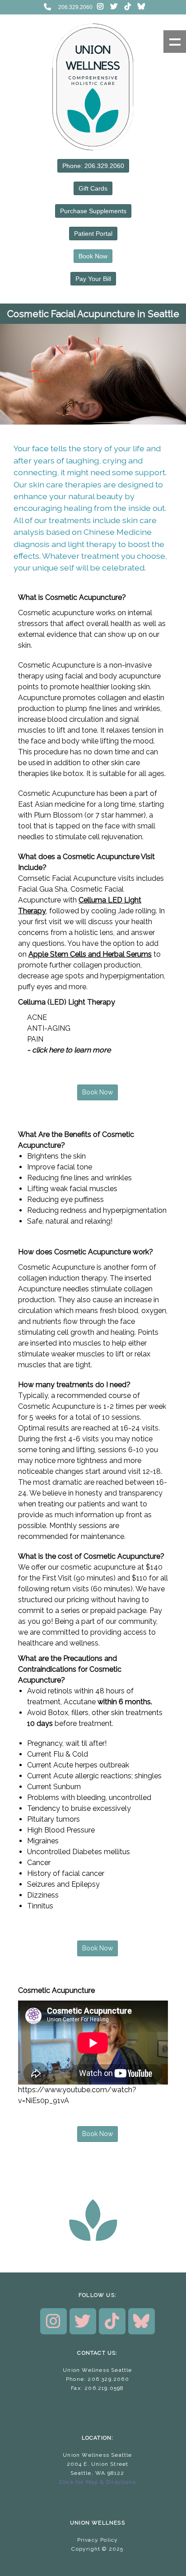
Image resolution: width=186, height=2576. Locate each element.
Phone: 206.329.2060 (93, 166)
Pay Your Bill (93, 279)
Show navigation (175, 42)
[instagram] (100, 7)
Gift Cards (93, 188)
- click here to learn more (69, 1050)
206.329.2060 (75, 7)
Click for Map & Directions (98, 2482)
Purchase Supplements (93, 211)
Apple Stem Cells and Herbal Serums (90, 954)
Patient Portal (93, 234)
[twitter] (114, 7)
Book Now (93, 256)
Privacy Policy (98, 2540)
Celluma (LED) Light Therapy (67, 1002)
